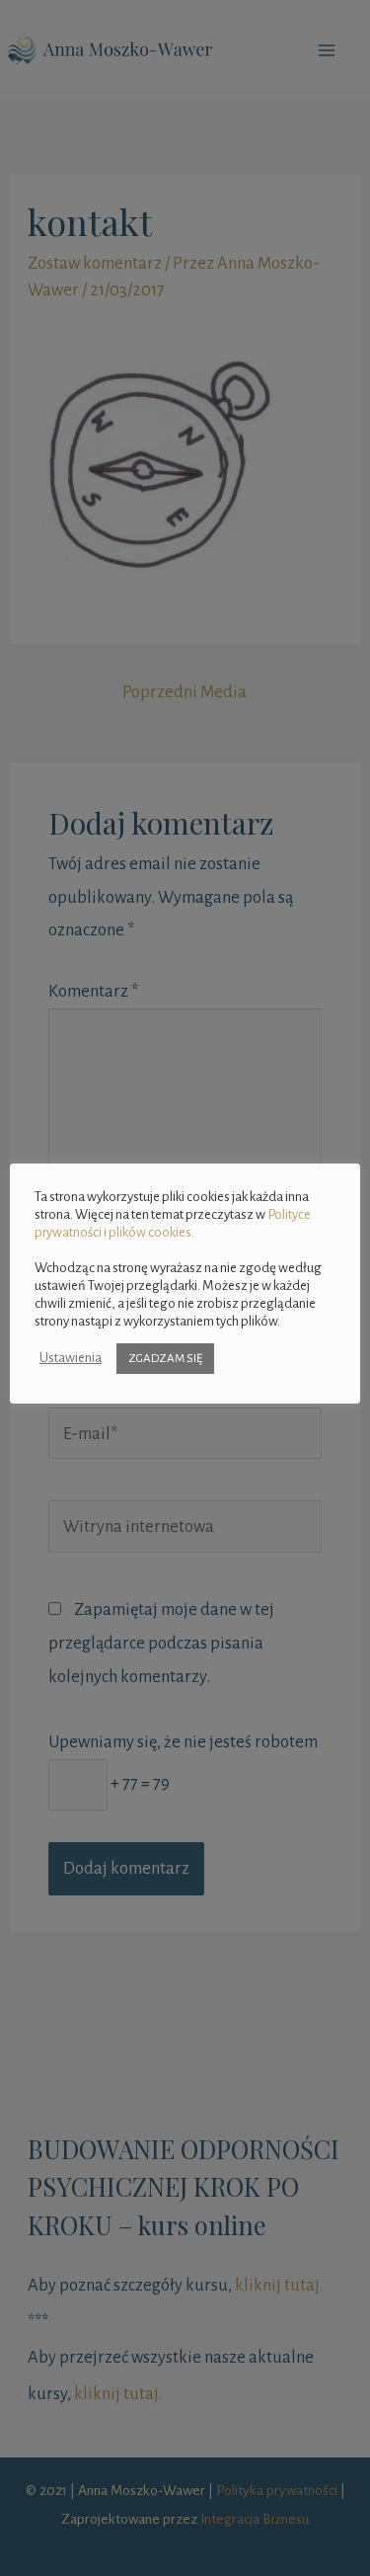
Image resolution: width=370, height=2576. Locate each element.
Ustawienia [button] (71, 1358)
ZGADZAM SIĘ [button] (165, 1359)
